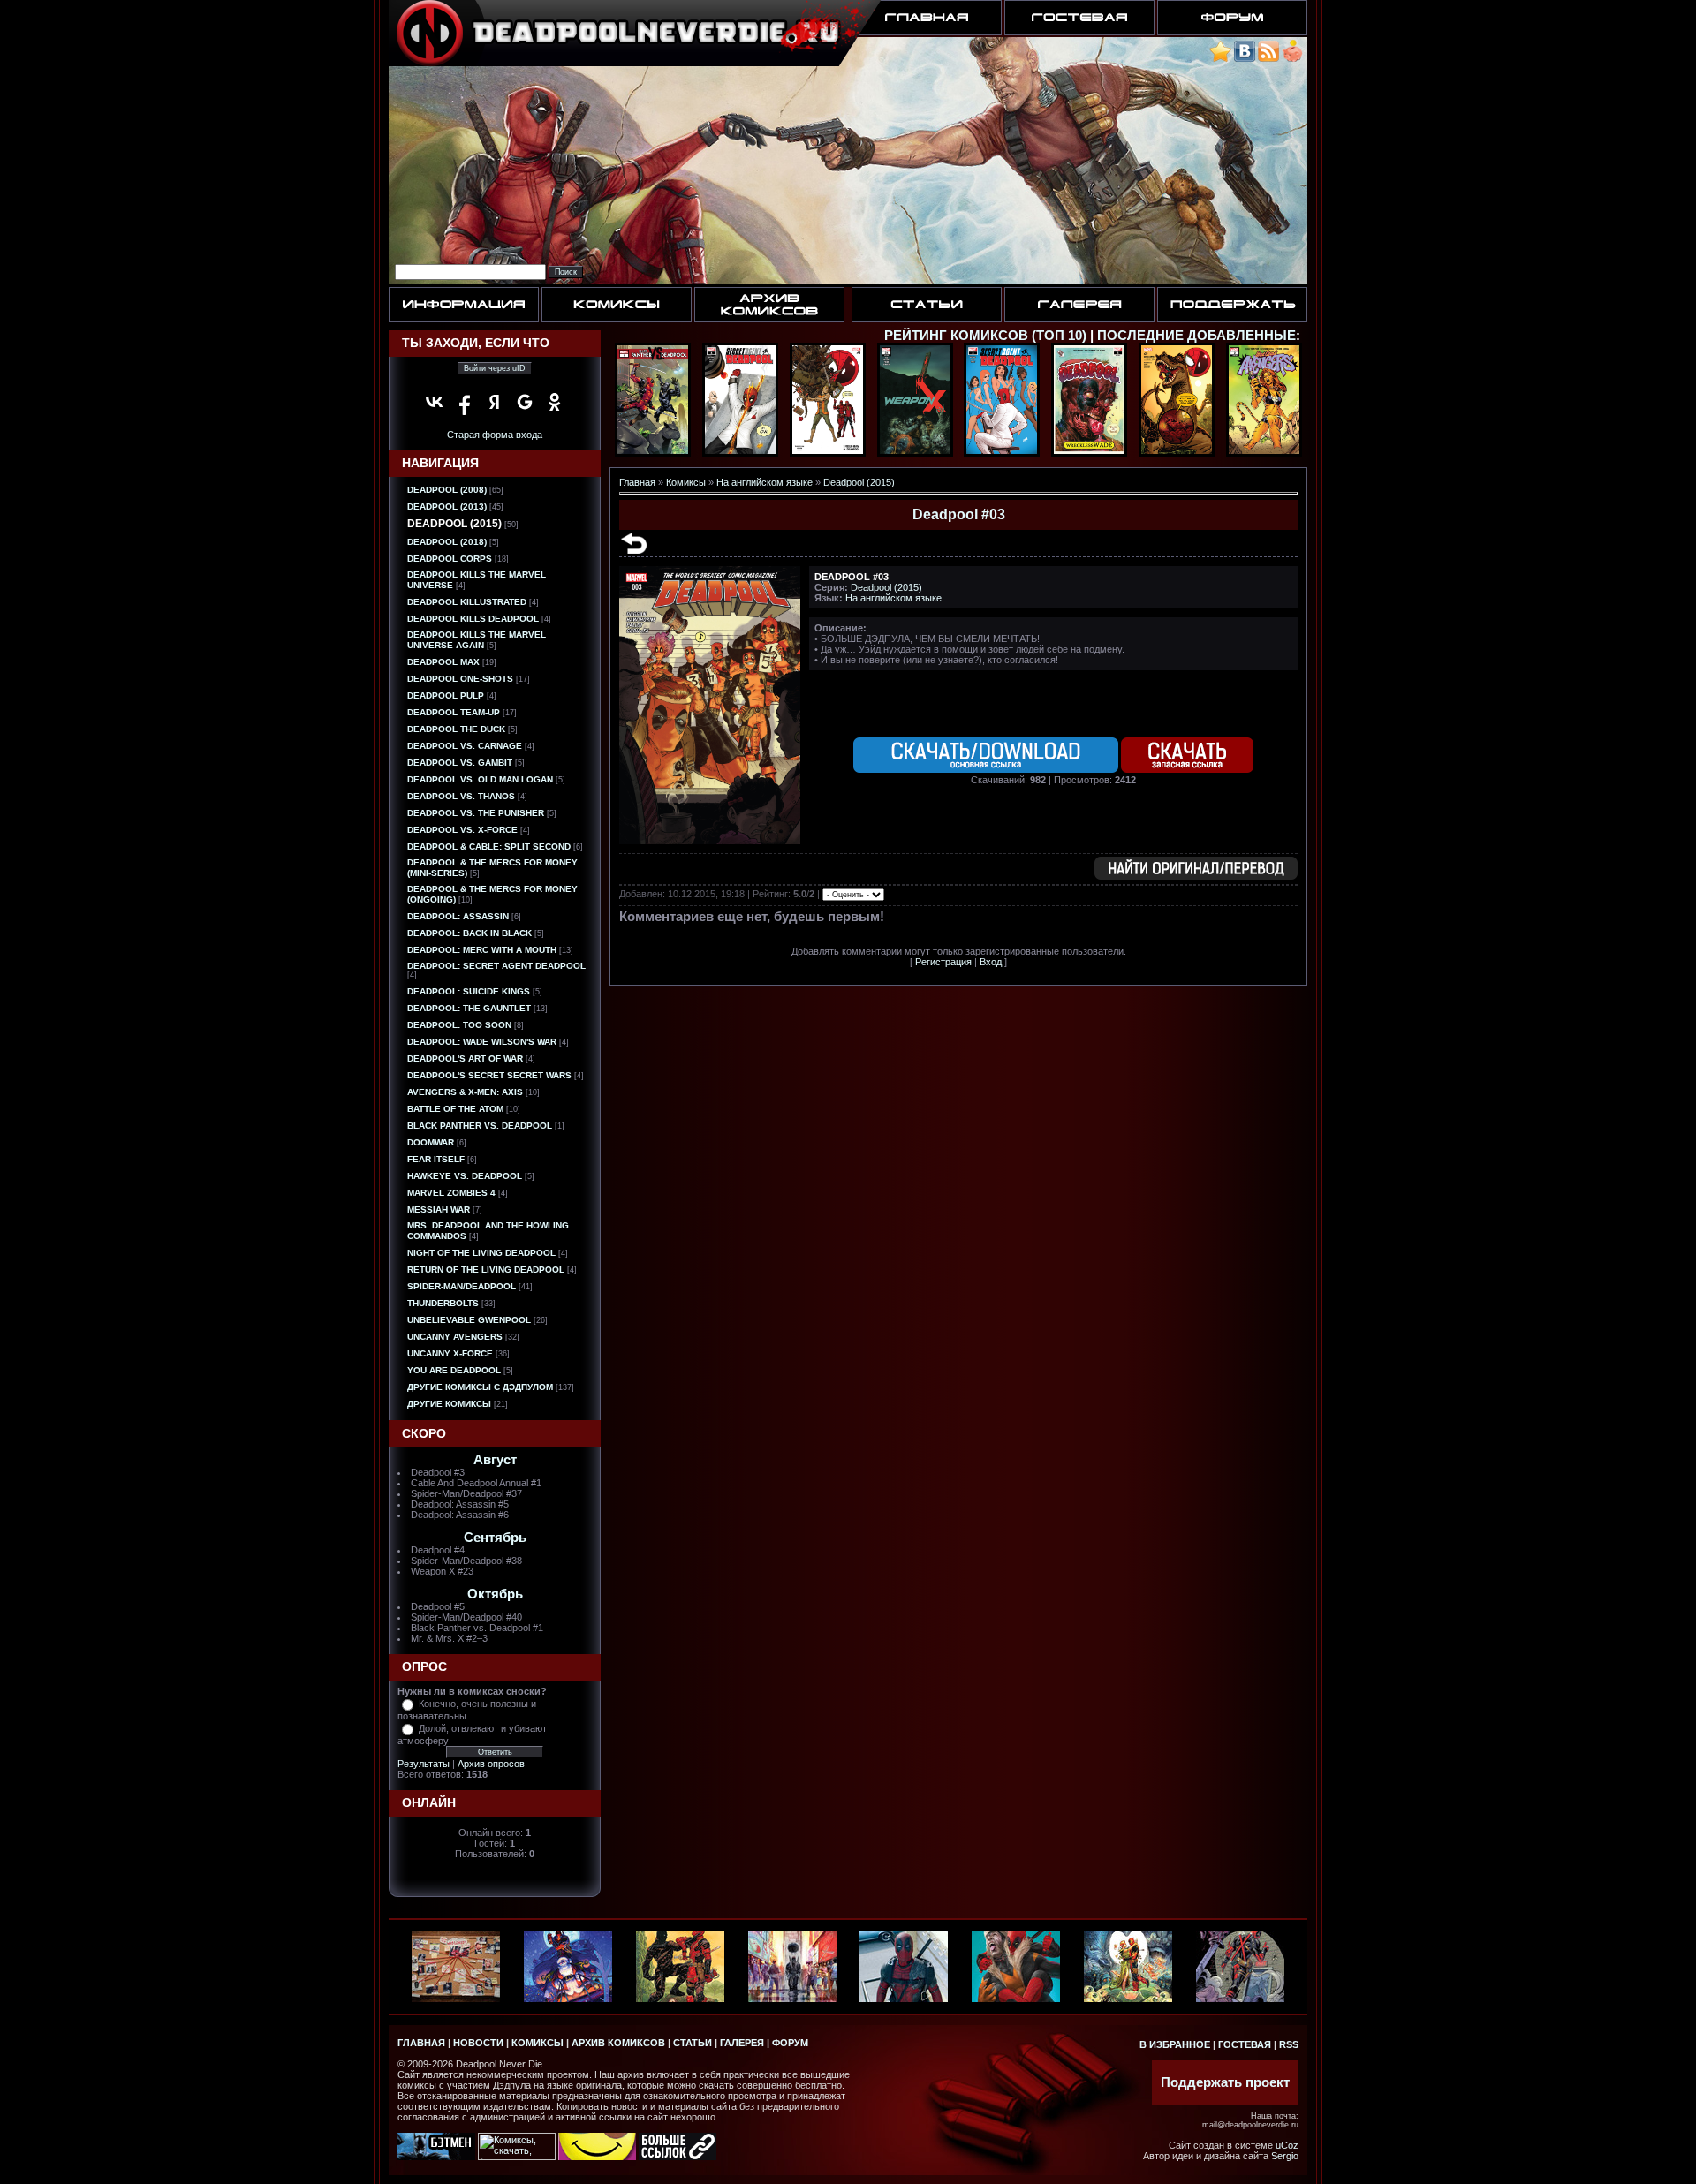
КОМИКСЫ (538, 2043)
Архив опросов (491, 1764)
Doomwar (431, 1142)
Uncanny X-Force (450, 1353)
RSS (1289, 2044)
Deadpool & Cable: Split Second (489, 846)
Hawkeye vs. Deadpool (465, 1176)
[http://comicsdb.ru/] (597, 2157)
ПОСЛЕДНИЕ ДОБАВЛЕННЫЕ (1196, 336)
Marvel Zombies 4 (451, 1193)
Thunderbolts (443, 1303)
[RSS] (1268, 59)
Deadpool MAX (443, 662)
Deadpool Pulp (446, 695)
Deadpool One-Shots (460, 679)
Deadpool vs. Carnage (465, 746)
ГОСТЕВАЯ (1245, 2044)
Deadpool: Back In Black (469, 933)
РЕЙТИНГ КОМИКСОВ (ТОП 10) (985, 336)
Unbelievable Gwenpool (469, 1320)
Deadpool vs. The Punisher (476, 813)
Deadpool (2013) (447, 506)
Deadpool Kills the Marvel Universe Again (477, 640)
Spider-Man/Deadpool (462, 1286)
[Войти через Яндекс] (495, 402)
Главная (637, 482)
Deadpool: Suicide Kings (469, 991)
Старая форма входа (495, 435)
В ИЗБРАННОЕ (1175, 2044)
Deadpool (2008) (447, 490)
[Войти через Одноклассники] (555, 402)
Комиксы (686, 482)
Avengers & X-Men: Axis (465, 1092)
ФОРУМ (790, 2043)
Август (495, 1460)
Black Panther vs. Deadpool (480, 1126)
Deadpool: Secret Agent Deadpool (496, 966)
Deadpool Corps (450, 559)
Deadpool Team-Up (454, 712)
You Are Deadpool (454, 1370)
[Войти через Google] (525, 402)
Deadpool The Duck (456, 729)
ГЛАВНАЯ (421, 2043)
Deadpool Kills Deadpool (473, 619)
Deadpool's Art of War (465, 1058)
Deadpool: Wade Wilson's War (482, 1042)
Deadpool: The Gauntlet (469, 1008)
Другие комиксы (449, 1404)
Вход (991, 962)
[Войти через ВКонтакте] (435, 402)
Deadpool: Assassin (458, 916)
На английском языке (765, 482)
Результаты (424, 1764)
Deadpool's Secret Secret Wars (489, 1075)
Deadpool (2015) (454, 524)
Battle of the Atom (455, 1109)
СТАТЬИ (693, 2043)
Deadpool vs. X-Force (462, 830)
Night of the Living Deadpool (481, 1253)
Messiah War (439, 1209)
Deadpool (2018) (447, 542)
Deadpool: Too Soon (459, 1025)
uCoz (1287, 2145)
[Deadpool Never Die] (1220, 59)
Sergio (1285, 2156)
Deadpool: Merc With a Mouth (482, 950)
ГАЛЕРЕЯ (742, 2043)
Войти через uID (495, 368)
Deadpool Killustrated (467, 602)
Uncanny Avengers (455, 1337)
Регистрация (943, 962)
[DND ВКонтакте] (1245, 59)
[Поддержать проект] (1292, 59)
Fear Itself (436, 1159)
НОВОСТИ (478, 2043)
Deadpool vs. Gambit (460, 763)
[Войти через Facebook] (465, 402)
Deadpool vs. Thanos (461, 796)
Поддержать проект (1225, 2082)
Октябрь (495, 1594)
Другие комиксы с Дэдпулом (480, 1387)
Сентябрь (495, 1538)
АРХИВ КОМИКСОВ (618, 2043)
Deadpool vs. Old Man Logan (480, 779)
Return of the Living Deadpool (486, 1270)
